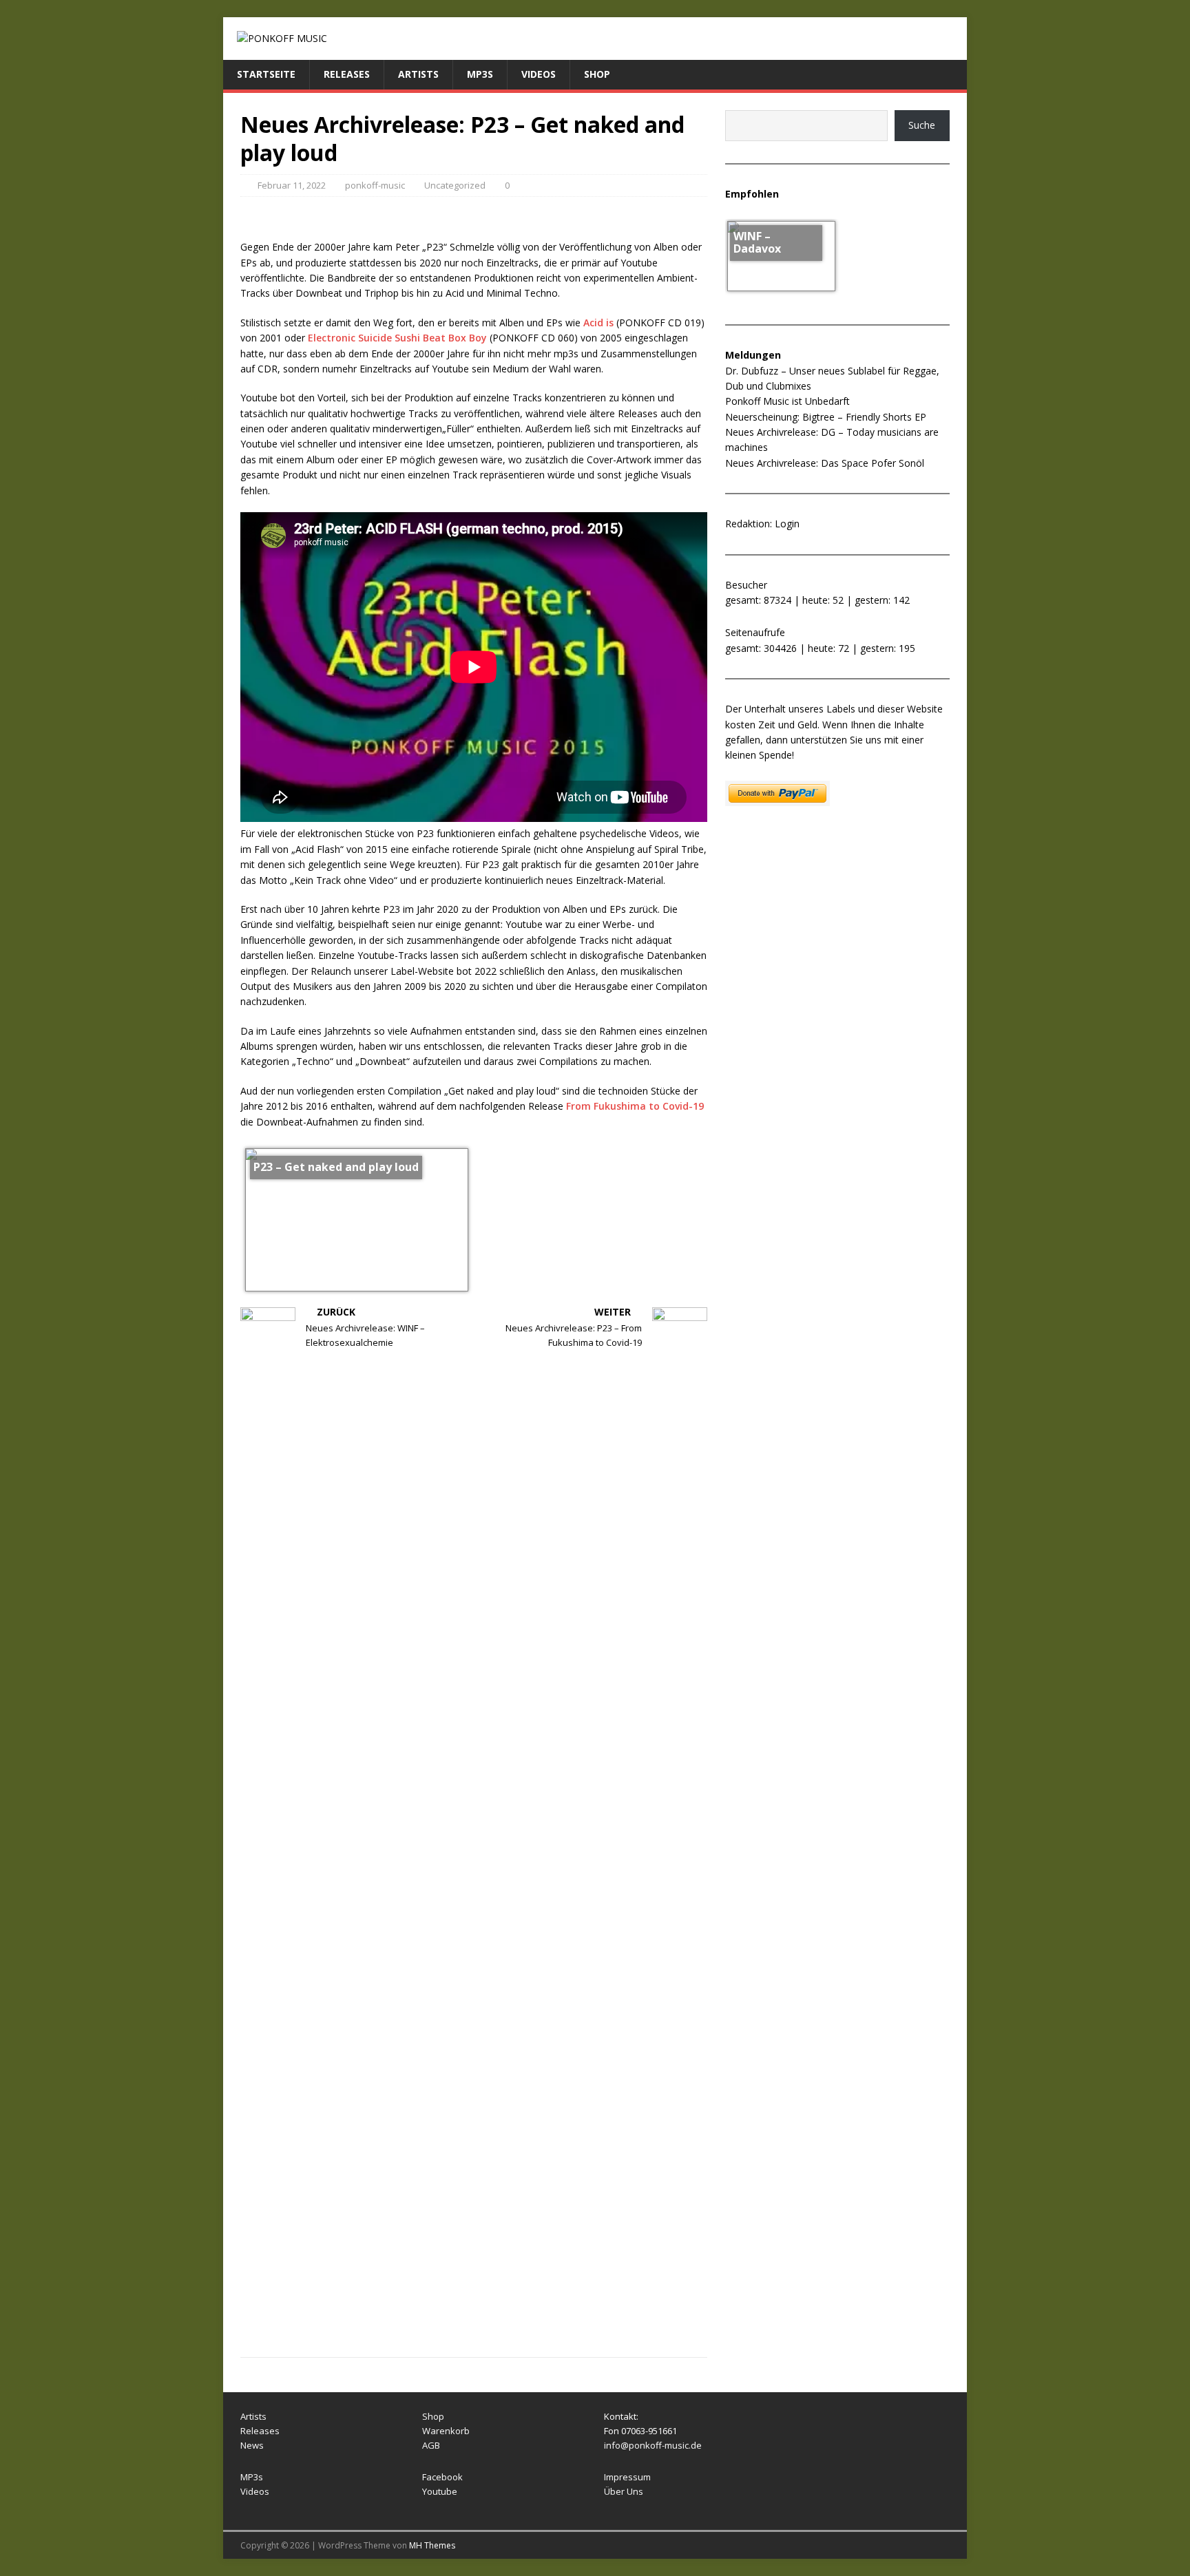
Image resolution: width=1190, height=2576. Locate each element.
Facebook (442, 2477)
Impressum (627, 2477)
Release (258, 2431)
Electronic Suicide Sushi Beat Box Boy (397, 338)
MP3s (480, 74)
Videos (539, 74)
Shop (597, 74)
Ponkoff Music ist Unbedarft (787, 401)
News (252, 2445)
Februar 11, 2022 (292, 185)
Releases (347, 74)
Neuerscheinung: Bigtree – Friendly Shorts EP (826, 417)
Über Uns (624, 2491)
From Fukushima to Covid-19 (635, 1106)
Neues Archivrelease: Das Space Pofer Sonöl (825, 463)
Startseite (266, 74)
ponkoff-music (375, 185)
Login (787, 524)
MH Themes (432, 2545)
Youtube (440, 2491)
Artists (418, 74)
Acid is (598, 323)
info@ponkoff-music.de (653, 2445)
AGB (431, 2445)
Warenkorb (446, 2431)
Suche (922, 125)
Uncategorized (455, 185)
